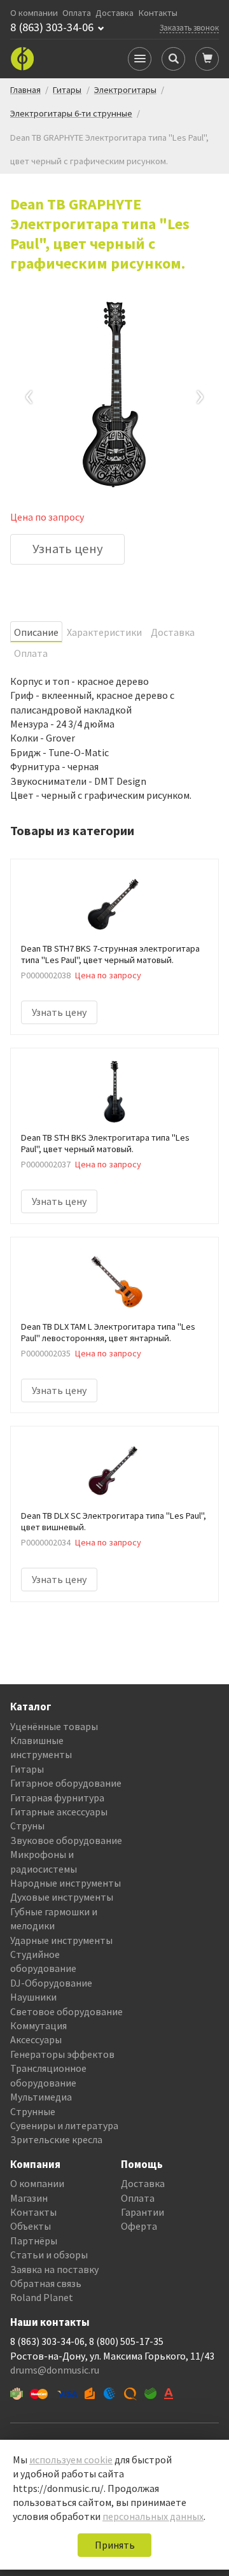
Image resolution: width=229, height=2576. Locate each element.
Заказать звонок (189, 27)
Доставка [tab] (173, 632)
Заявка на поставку (54, 2269)
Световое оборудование (66, 2011)
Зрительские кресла (56, 2139)
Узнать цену (68, 549)
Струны (27, 1826)
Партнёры (34, 2241)
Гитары (27, 1769)
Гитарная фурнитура (57, 1798)
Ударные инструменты (61, 1940)
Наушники (33, 1997)
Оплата (77, 13)
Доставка (114, 13)
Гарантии (142, 2212)
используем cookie (71, 2460)
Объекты (31, 2226)
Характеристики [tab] (104, 632)
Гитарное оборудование (66, 1783)
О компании (34, 13)
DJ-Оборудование (51, 1983)
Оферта (139, 2226)
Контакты (158, 13)
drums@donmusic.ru (55, 2370)
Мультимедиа (41, 2097)
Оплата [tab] (31, 653)
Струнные (33, 2111)
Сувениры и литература (64, 2125)
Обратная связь (46, 2283)
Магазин (29, 2198)
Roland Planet (42, 2297)
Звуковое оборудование (66, 1840)
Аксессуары (36, 2039)
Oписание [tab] (36, 632)
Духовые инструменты (62, 1897)
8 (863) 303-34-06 (52, 27)
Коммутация (38, 2025)
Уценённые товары (54, 1726)
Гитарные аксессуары (59, 1812)
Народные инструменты (66, 1883)
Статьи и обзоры (49, 2255)
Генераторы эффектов (62, 2054)
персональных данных (153, 2516)
